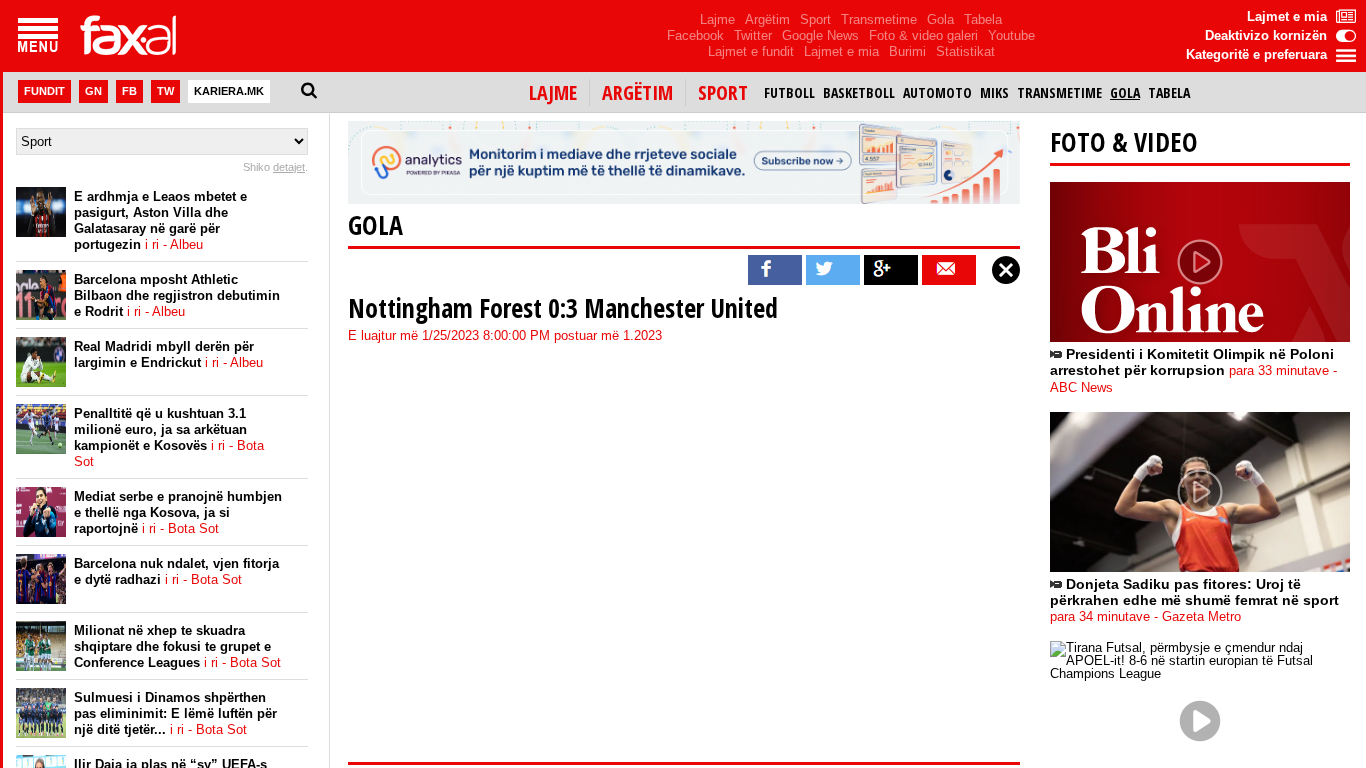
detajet (289, 167)
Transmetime (879, 19)
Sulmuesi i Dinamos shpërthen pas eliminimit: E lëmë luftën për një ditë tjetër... (175, 713)
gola (1125, 92)
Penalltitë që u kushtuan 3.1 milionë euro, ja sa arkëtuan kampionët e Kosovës (169, 437)
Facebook (695, 35)
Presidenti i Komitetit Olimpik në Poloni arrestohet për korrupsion (1193, 370)
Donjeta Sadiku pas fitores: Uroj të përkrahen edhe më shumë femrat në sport (1194, 600)
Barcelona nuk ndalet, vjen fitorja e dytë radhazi (176, 571)
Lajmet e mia (841, 51)
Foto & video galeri (923, 35)
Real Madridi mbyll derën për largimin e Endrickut (168, 354)
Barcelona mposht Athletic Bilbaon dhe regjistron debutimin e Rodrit (177, 295)
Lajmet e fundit (751, 51)
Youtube (1011, 35)
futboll (789, 92)
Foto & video (1124, 142)
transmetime (1059, 92)
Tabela (983, 19)
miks (994, 92)
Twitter (753, 35)
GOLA (375, 225)
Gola (940, 19)
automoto (937, 92)
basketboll (859, 92)
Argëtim (767, 19)
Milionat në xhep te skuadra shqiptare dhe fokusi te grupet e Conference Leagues (177, 646)
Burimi (907, 51)
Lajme (717, 19)
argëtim (637, 92)
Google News (820, 35)
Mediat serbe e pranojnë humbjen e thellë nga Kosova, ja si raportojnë (178, 512)
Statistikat (965, 51)
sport (723, 92)
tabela (1169, 92)
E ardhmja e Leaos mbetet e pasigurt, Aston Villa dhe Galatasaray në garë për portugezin (160, 220)
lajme (553, 92)
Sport (815, 19)
